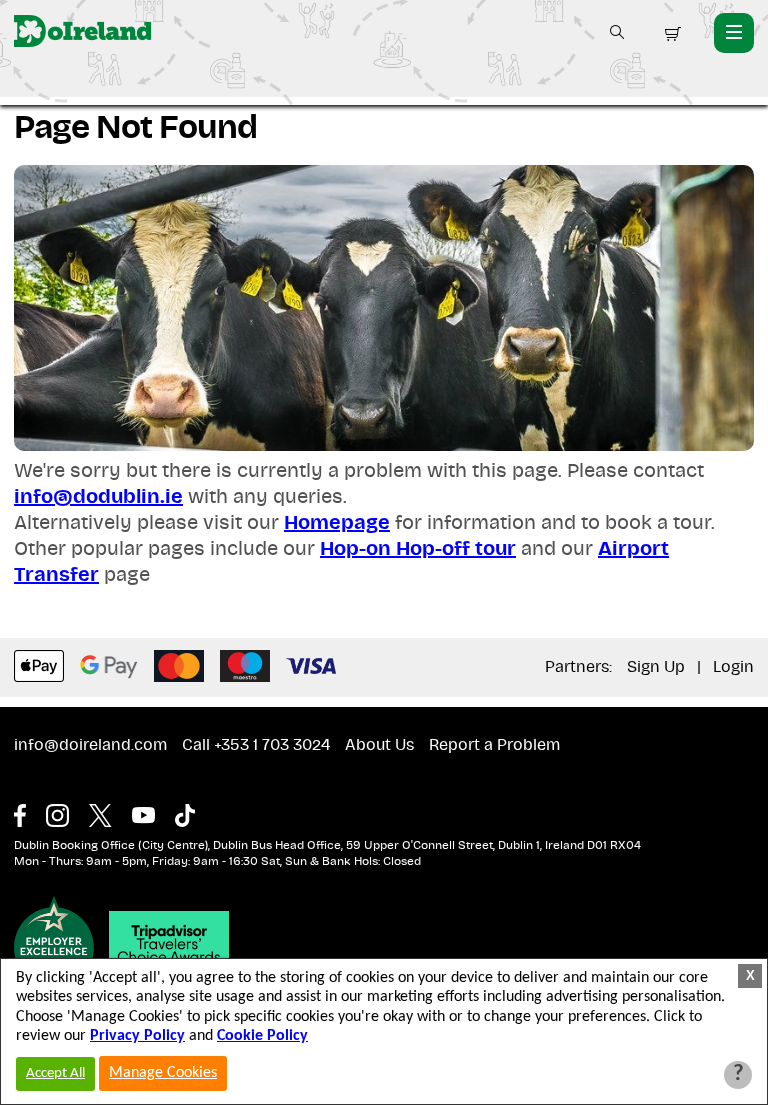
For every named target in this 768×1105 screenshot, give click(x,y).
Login (733, 667)
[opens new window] (30, 811)
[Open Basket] (671, 33)
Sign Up (656, 667)
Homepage (337, 523)
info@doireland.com (90, 745)
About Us (379, 745)
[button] (617, 32)
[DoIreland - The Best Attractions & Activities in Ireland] (82, 32)
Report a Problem (494, 745)
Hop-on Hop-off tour (418, 549)
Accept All (55, 1073)
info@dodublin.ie (98, 497)
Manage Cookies (163, 1073)
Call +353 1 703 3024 (256, 745)
